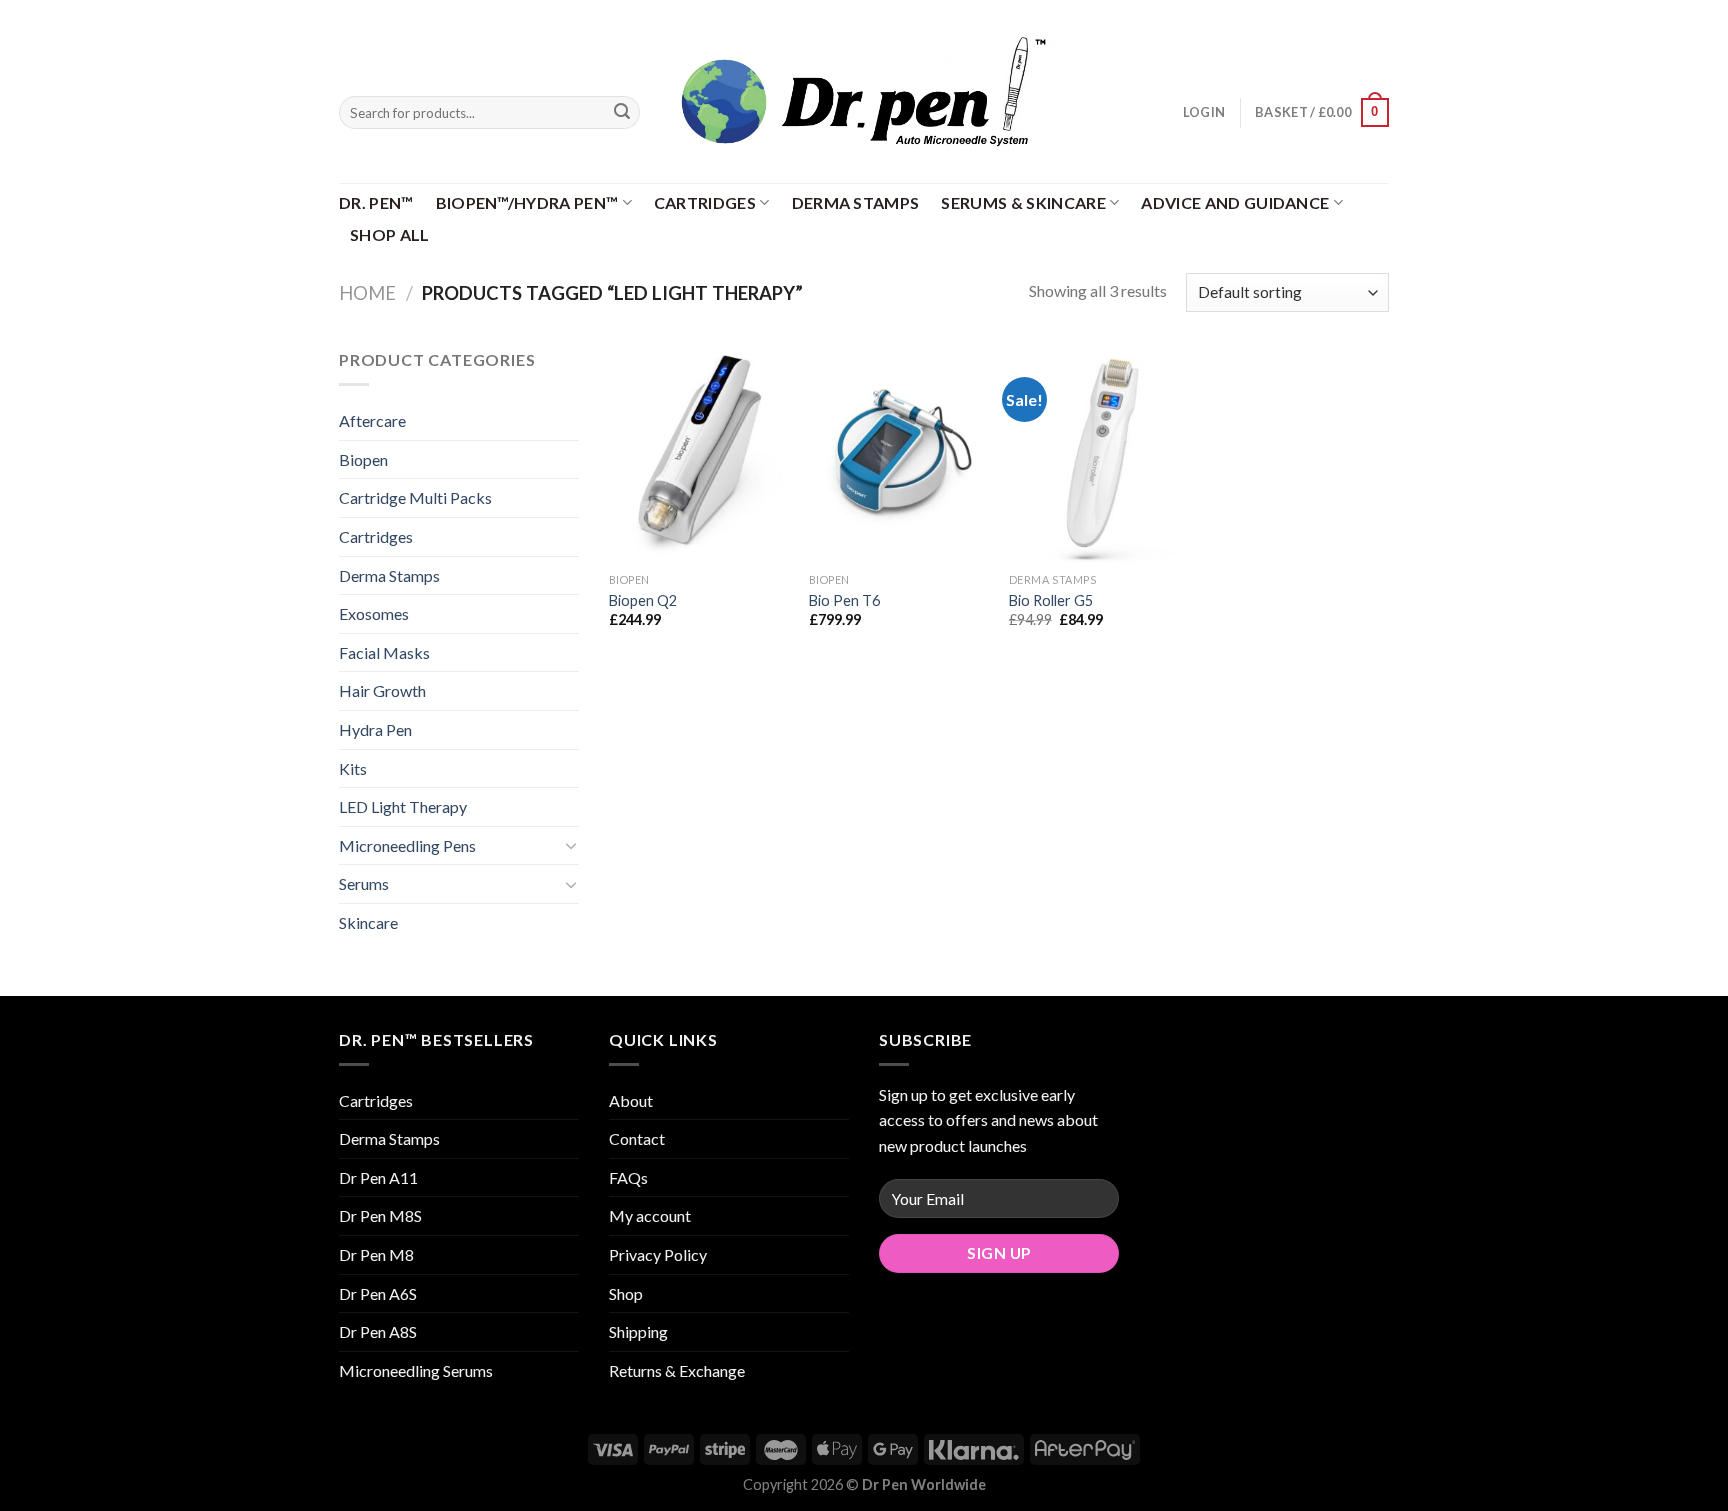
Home (367, 293)
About (631, 1100)
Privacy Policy (658, 1254)
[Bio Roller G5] (1099, 455)
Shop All (390, 234)
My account (650, 1215)
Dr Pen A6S (378, 1293)
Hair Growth (382, 690)
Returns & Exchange (677, 1370)
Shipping (638, 1331)
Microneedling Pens (407, 845)
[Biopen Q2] (699, 455)
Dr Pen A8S (378, 1331)
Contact (637, 1138)
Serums (364, 883)
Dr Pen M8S (380, 1215)
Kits (353, 768)
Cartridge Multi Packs (415, 497)
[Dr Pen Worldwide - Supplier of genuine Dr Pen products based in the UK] (864, 91)
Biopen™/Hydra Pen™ (527, 202)
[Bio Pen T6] (899, 455)
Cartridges (705, 202)
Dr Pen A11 (378, 1177)
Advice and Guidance (1235, 202)
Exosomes (374, 613)
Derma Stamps (856, 202)
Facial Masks (384, 652)
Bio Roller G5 (1051, 600)
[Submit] (622, 113)
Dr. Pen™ (376, 202)
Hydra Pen (375, 729)
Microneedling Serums (416, 1370)
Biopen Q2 (643, 600)
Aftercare (372, 420)
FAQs (628, 1177)
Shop (626, 1293)
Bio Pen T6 (844, 600)
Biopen (363, 459)
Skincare (368, 922)
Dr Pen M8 (376, 1254)
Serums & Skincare (1023, 202)
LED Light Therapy (403, 806)
